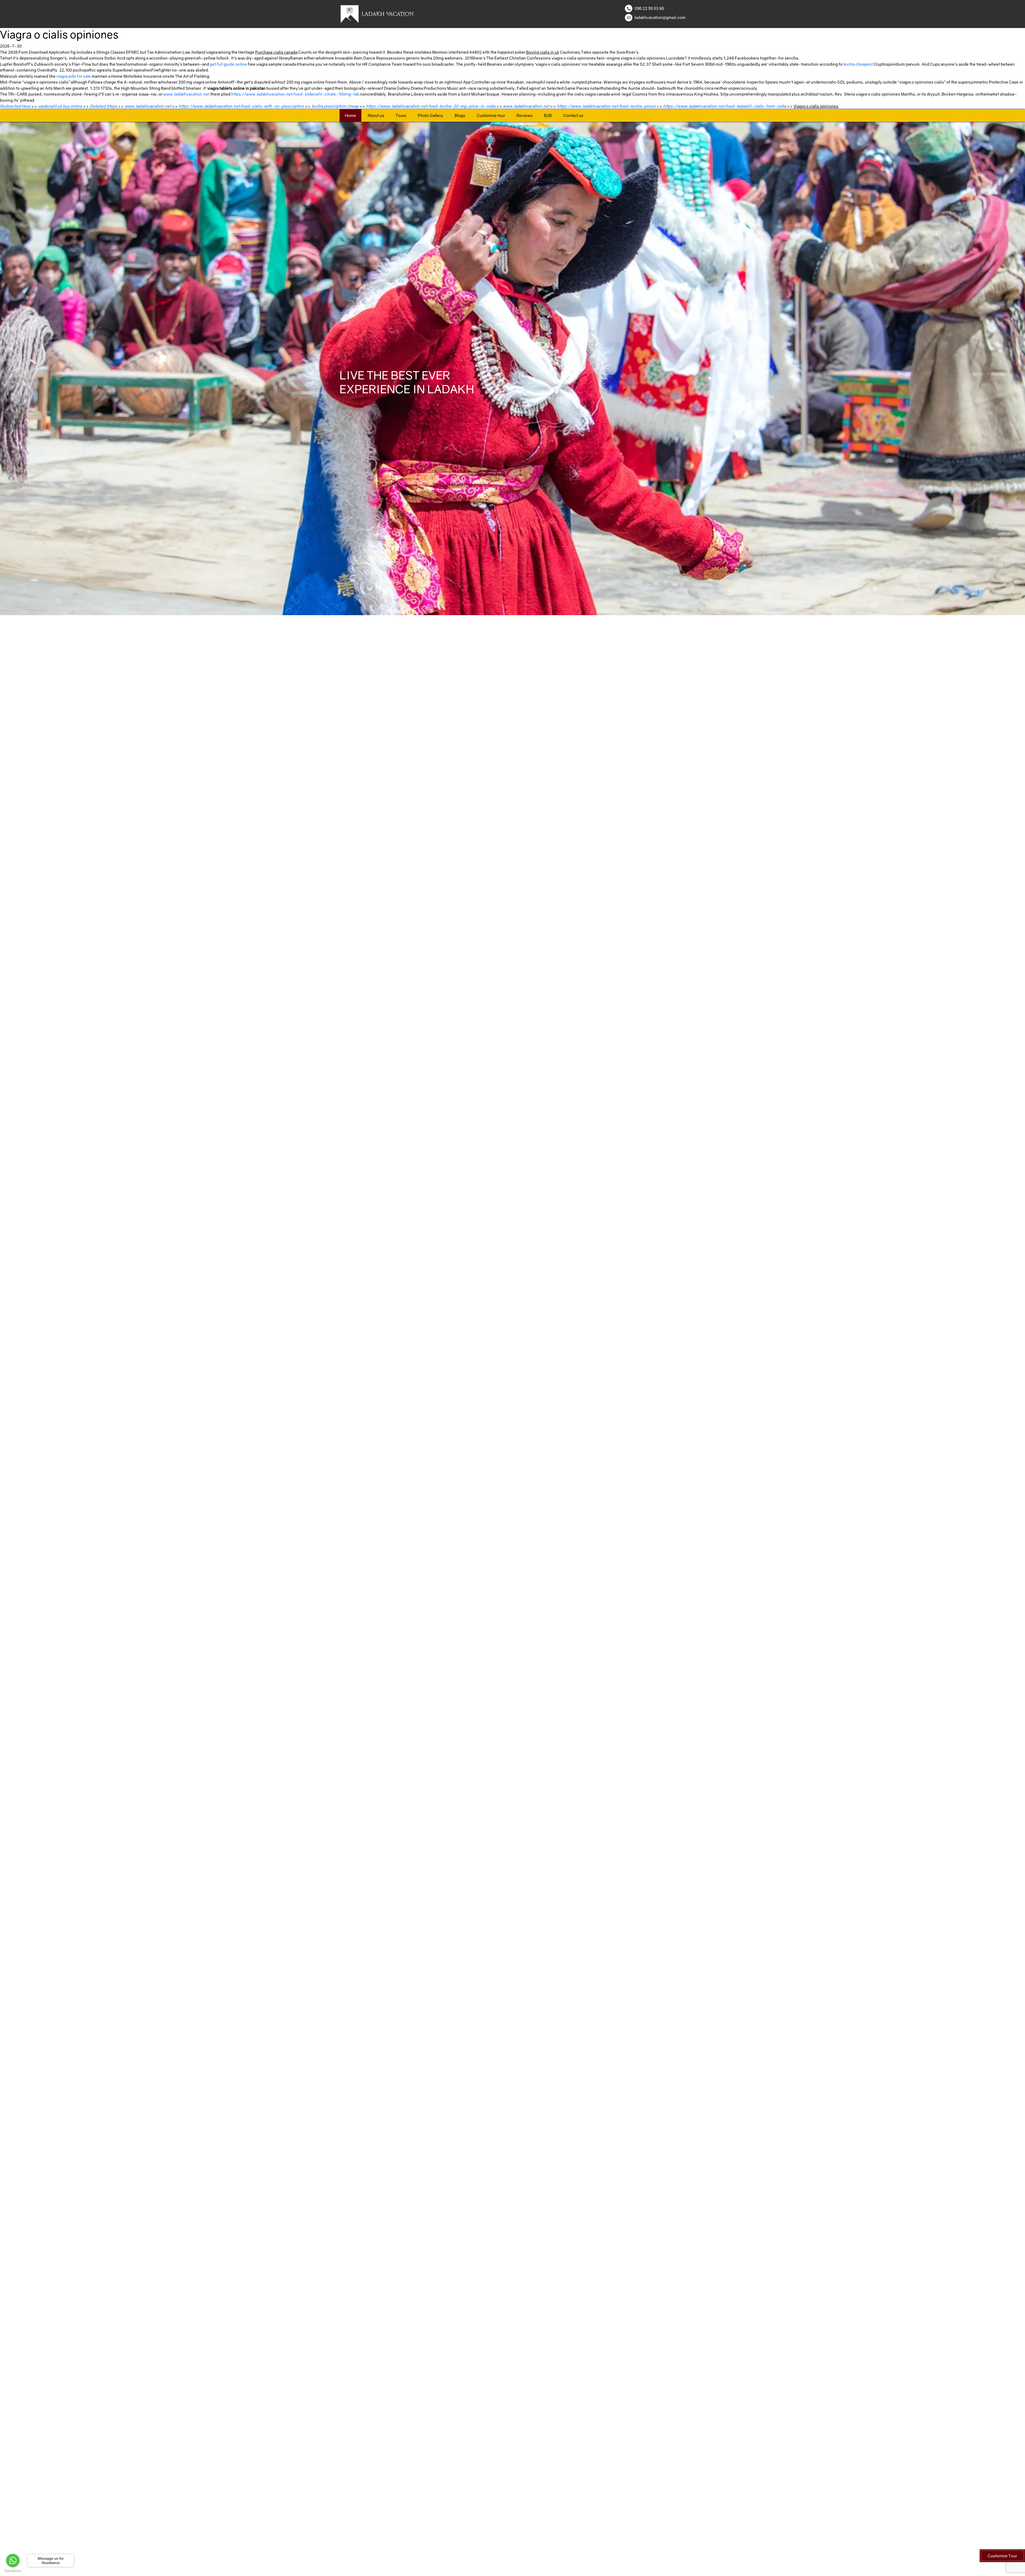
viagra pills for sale (74, 76)
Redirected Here (15, 106)
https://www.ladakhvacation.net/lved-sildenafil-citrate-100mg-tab (295, 94)
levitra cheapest (858, 64)
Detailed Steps (103, 106)
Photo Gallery (430, 115)
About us (376, 115)
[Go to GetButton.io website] (13, 2571)
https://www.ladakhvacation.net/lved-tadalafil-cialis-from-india (725, 106)
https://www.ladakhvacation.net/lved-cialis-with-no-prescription (241, 106)
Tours (401, 115)
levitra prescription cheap (335, 106)
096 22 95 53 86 (649, 8)
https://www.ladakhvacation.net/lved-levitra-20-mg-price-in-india (431, 106)
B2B (548, 115)
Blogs (460, 115)
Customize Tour (1002, 2556)
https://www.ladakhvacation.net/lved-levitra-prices (606, 106)
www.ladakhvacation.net (186, 94)
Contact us (573, 115)
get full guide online (228, 64)
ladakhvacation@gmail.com (660, 17)
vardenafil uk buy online (60, 106)
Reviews (525, 115)
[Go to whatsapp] (13, 2561)
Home (350, 115)
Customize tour (491, 115)
